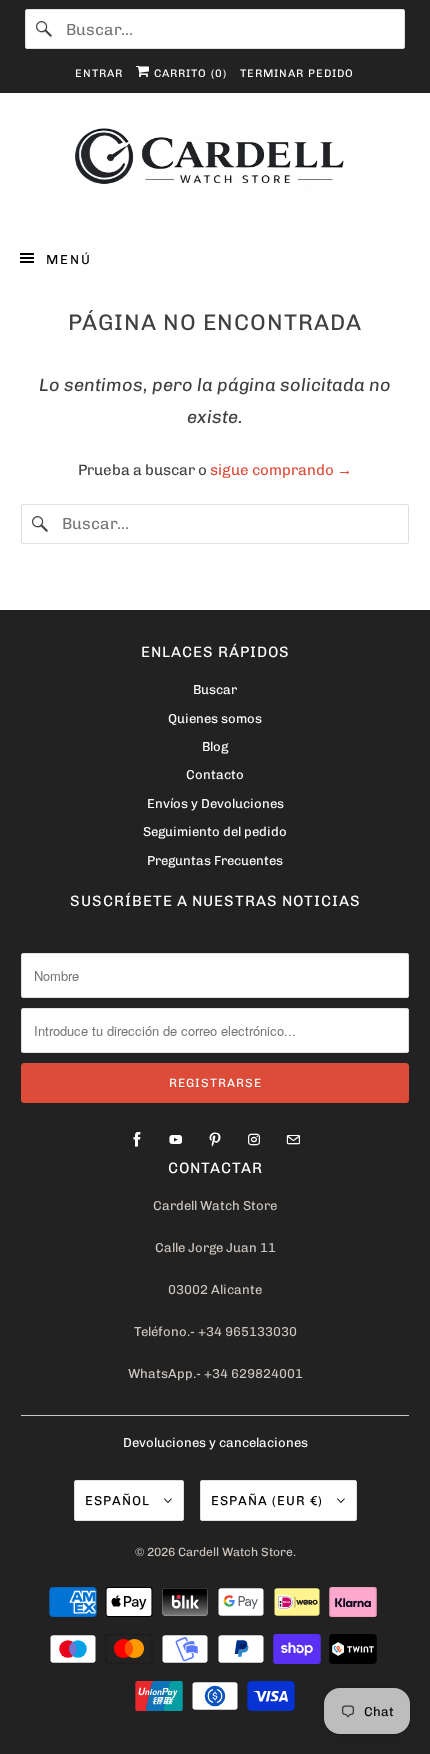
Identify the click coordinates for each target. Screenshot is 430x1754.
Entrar (99, 73)
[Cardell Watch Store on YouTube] (176, 1140)
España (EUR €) (269, 1500)
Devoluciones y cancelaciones (215, 1442)
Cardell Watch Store (235, 1552)
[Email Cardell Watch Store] (293, 1140)
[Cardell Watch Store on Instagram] (254, 1140)
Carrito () (188, 73)
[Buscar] (45, 29)
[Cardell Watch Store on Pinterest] (215, 1140)
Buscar (215, 689)
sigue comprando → (281, 470)
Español (119, 1500)
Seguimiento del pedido (215, 831)
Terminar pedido (297, 73)
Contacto (215, 774)
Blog (215, 746)
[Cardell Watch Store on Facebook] (137, 1140)
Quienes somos (215, 718)
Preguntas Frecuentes (215, 860)
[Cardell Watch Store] (215, 167)
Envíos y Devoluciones (215, 803)
